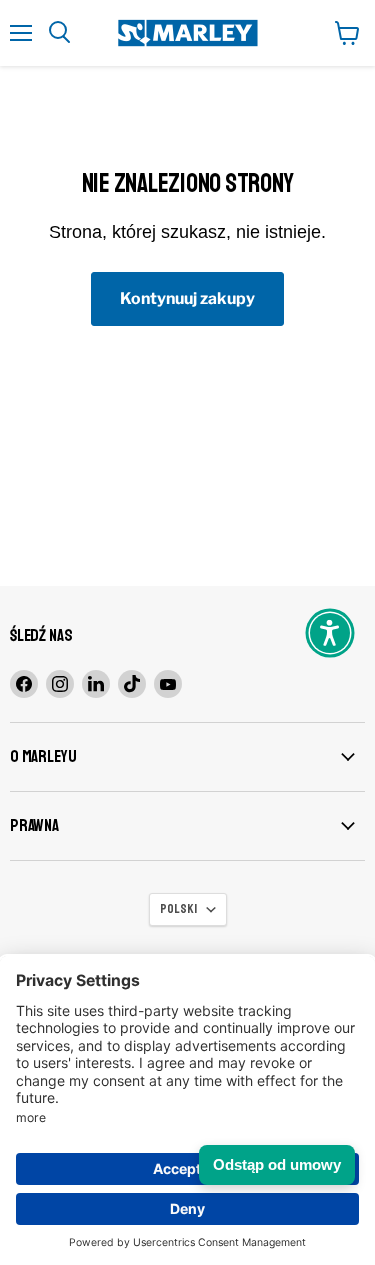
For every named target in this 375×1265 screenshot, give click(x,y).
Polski (178, 909)
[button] (330, 633)
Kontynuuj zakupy (187, 298)
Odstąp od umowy (277, 1164)
